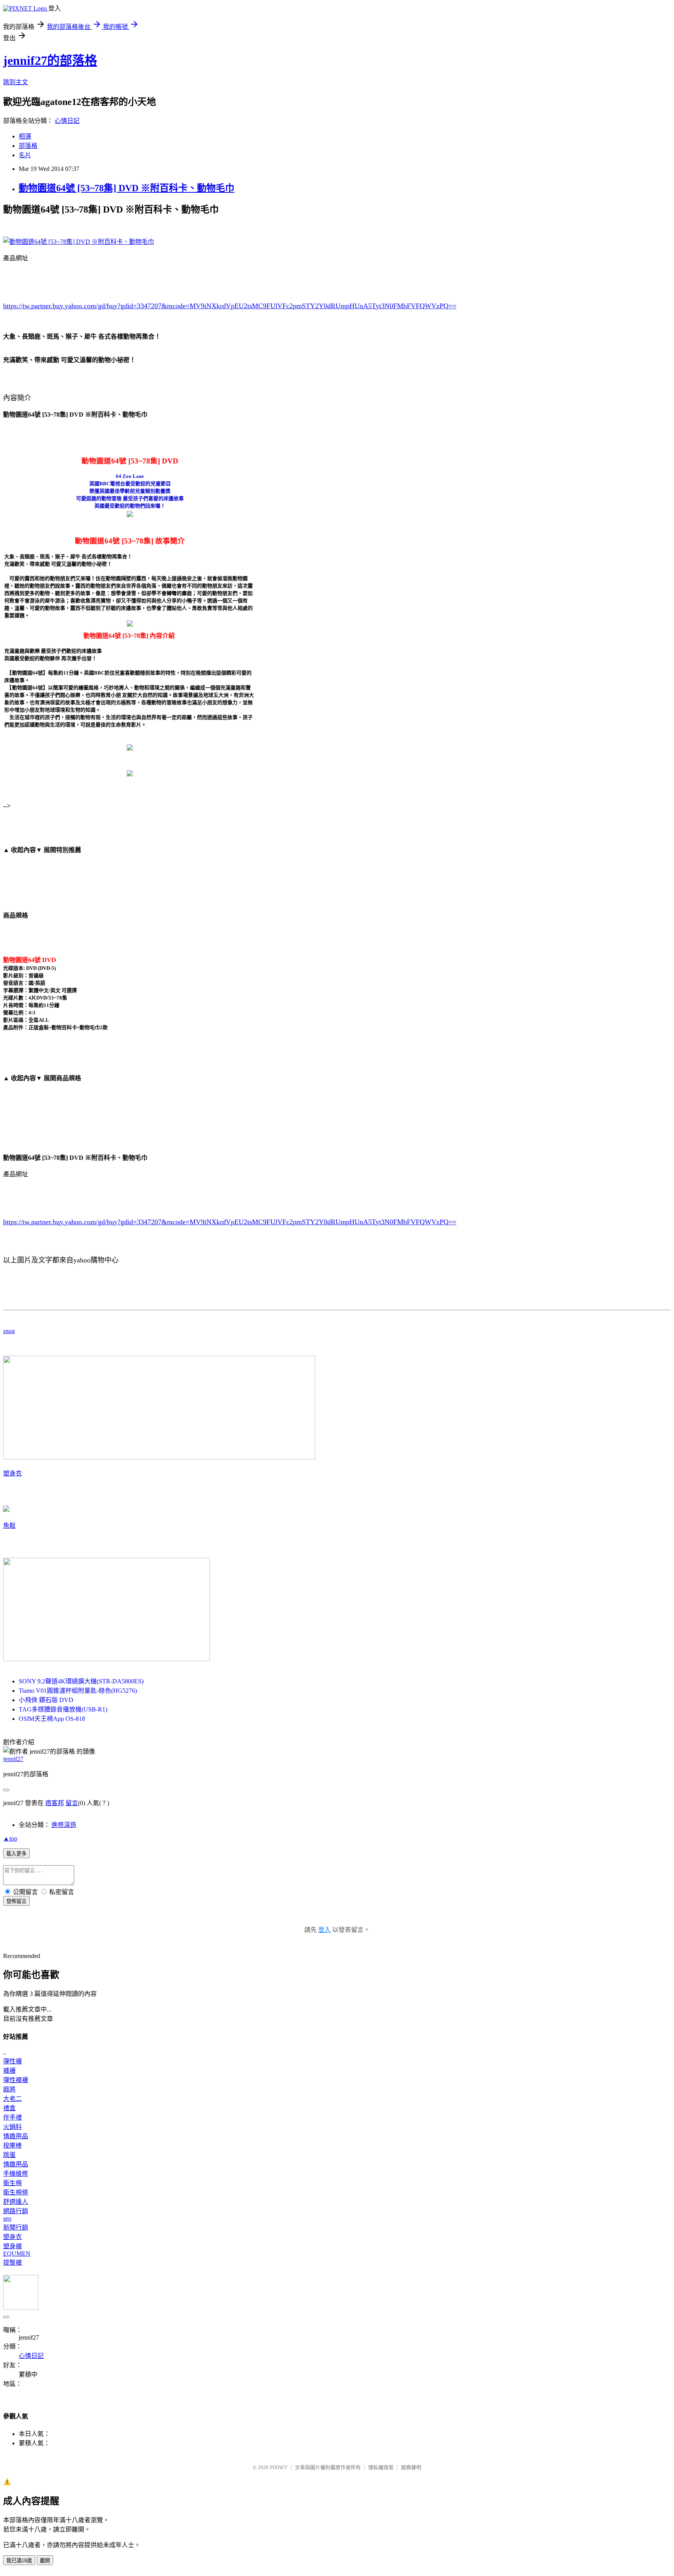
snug (9, 1331)
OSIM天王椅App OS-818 (52, 1719)
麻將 (9, 2089)
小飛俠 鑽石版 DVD (46, 1700)
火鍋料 (12, 2127)
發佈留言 (16, 1901)
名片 (25, 155)
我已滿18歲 (19, 2561)
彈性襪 (12, 2061)
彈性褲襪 (16, 2080)
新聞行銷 (16, 2227)
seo (7, 2218)
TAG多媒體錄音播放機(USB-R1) (63, 1709)
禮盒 (9, 2108)
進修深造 (64, 1825)
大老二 (12, 2099)
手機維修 (16, 2174)
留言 (72, 1803)
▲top (10, 1838)
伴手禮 (12, 2117)
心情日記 (67, 121)
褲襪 (9, 2071)
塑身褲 (12, 2246)
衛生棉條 (16, 2192)
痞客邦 (55, 1803)
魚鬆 (9, 1526)
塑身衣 (12, 1473)
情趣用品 (16, 2136)
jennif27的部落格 (50, 60)
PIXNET (279, 2467)
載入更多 (16, 1854)
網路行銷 (16, 2211)
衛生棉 (12, 2183)
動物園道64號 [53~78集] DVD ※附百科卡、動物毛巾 (127, 188)
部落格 (28, 146)
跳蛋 (9, 2155)
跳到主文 (16, 82)
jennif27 (13, 1759)
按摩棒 (12, 2145)
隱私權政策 (381, 2467)
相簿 (25, 136)
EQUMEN (17, 2254)
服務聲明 (411, 2467)
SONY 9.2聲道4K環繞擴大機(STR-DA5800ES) (81, 1681)
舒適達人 (16, 2202)
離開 (45, 2561)
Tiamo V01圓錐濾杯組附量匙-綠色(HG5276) (78, 1691)
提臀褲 (12, 2263)
